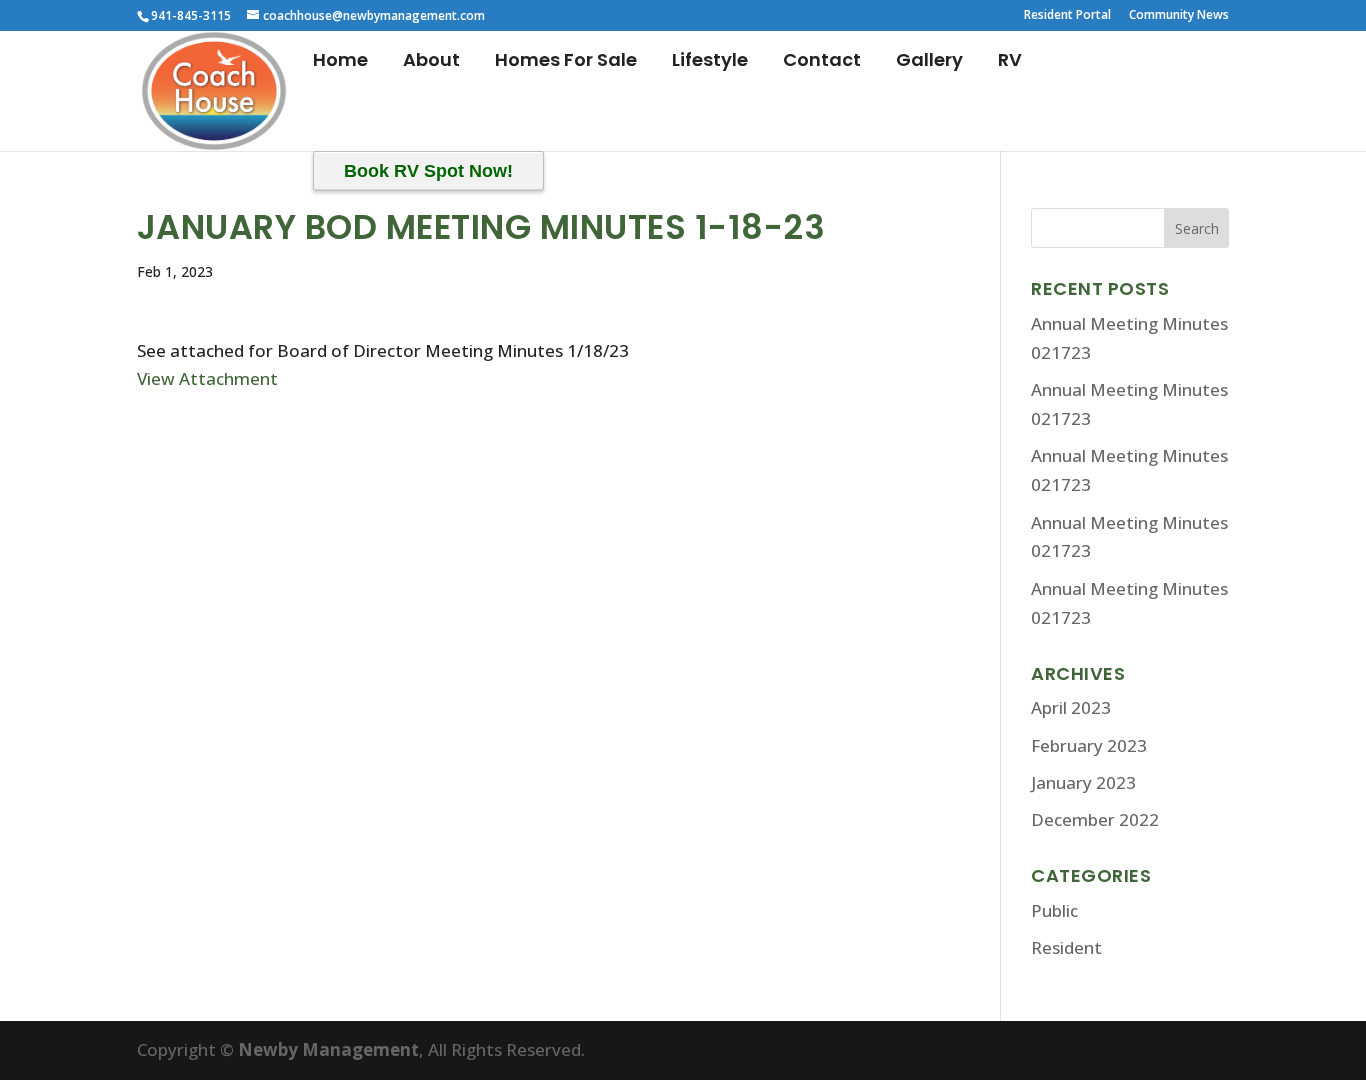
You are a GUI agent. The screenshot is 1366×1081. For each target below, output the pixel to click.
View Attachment (207, 378)
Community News (1179, 16)
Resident (1066, 947)
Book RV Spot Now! (428, 171)
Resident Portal (1067, 16)
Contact (822, 62)
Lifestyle (710, 62)
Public (1054, 910)
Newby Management (328, 1049)
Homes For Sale (566, 62)
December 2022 (1095, 819)
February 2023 (1089, 745)
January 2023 (1083, 782)
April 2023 (1071, 707)
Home (340, 62)
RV (1010, 62)
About (431, 62)
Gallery (929, 62)
